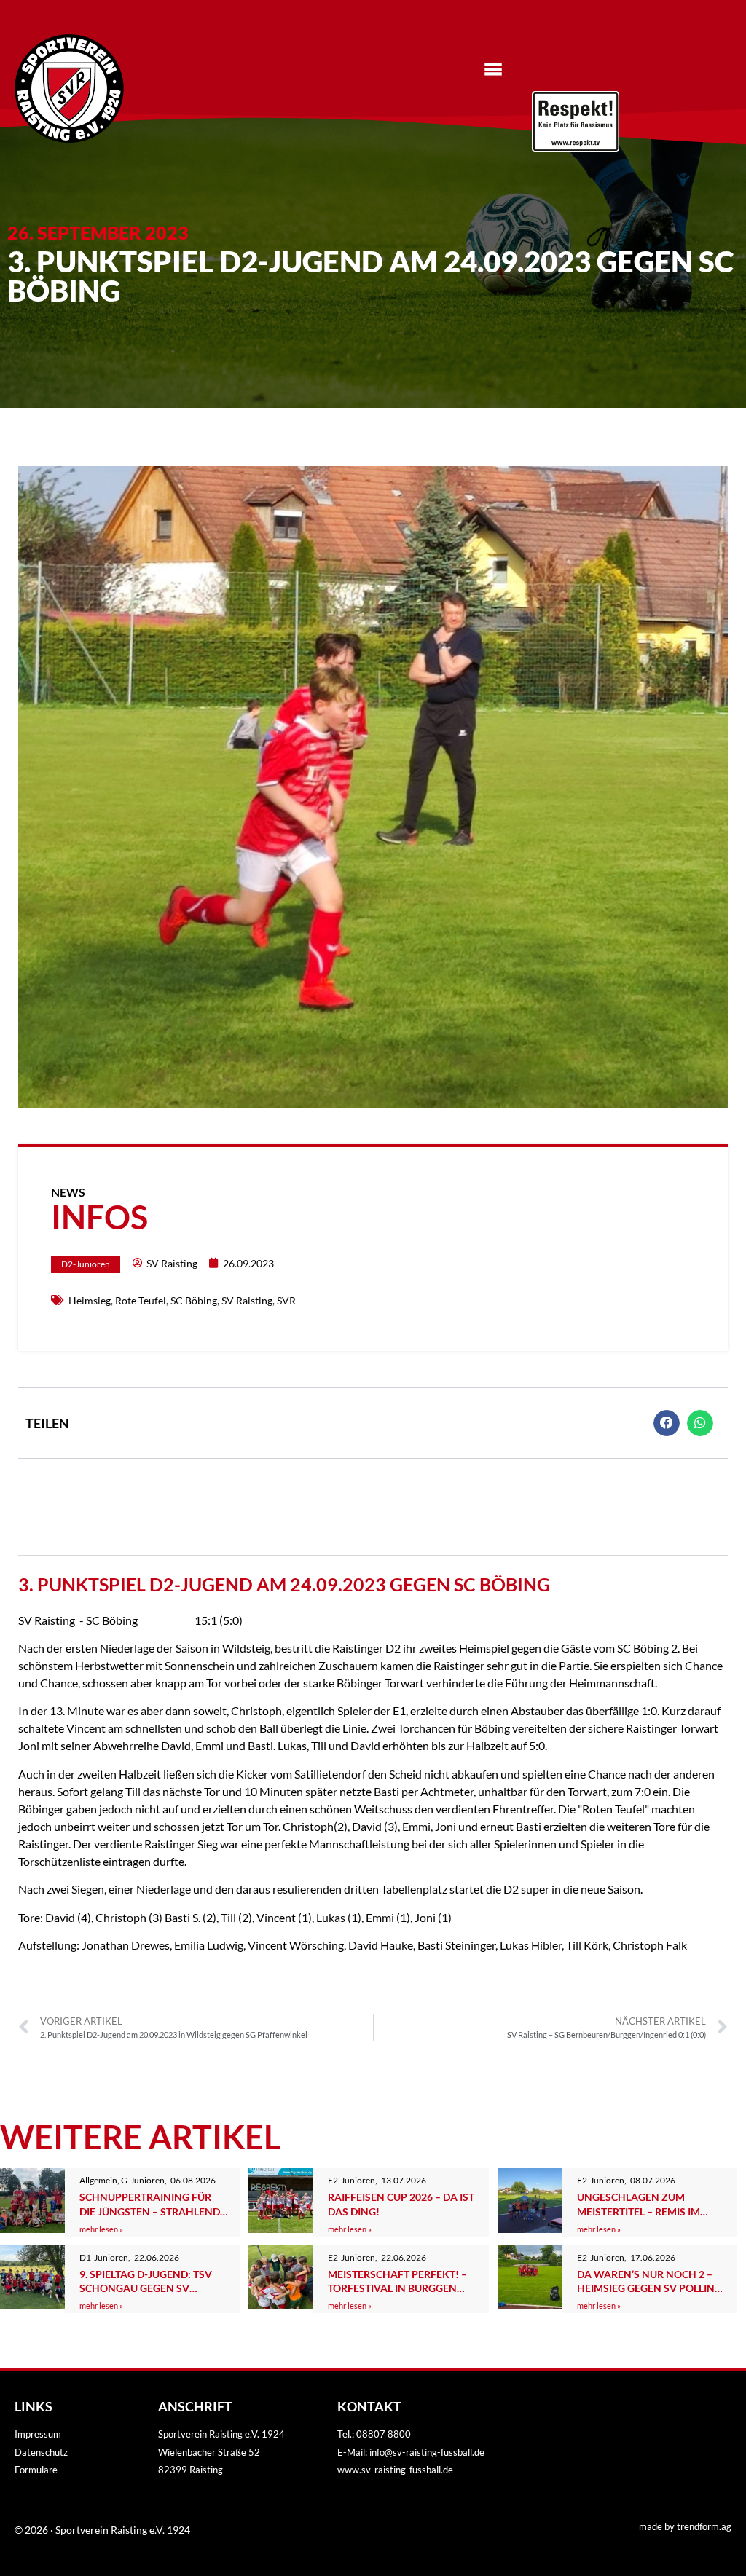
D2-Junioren (86, 1264)
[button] (667, 1423)
